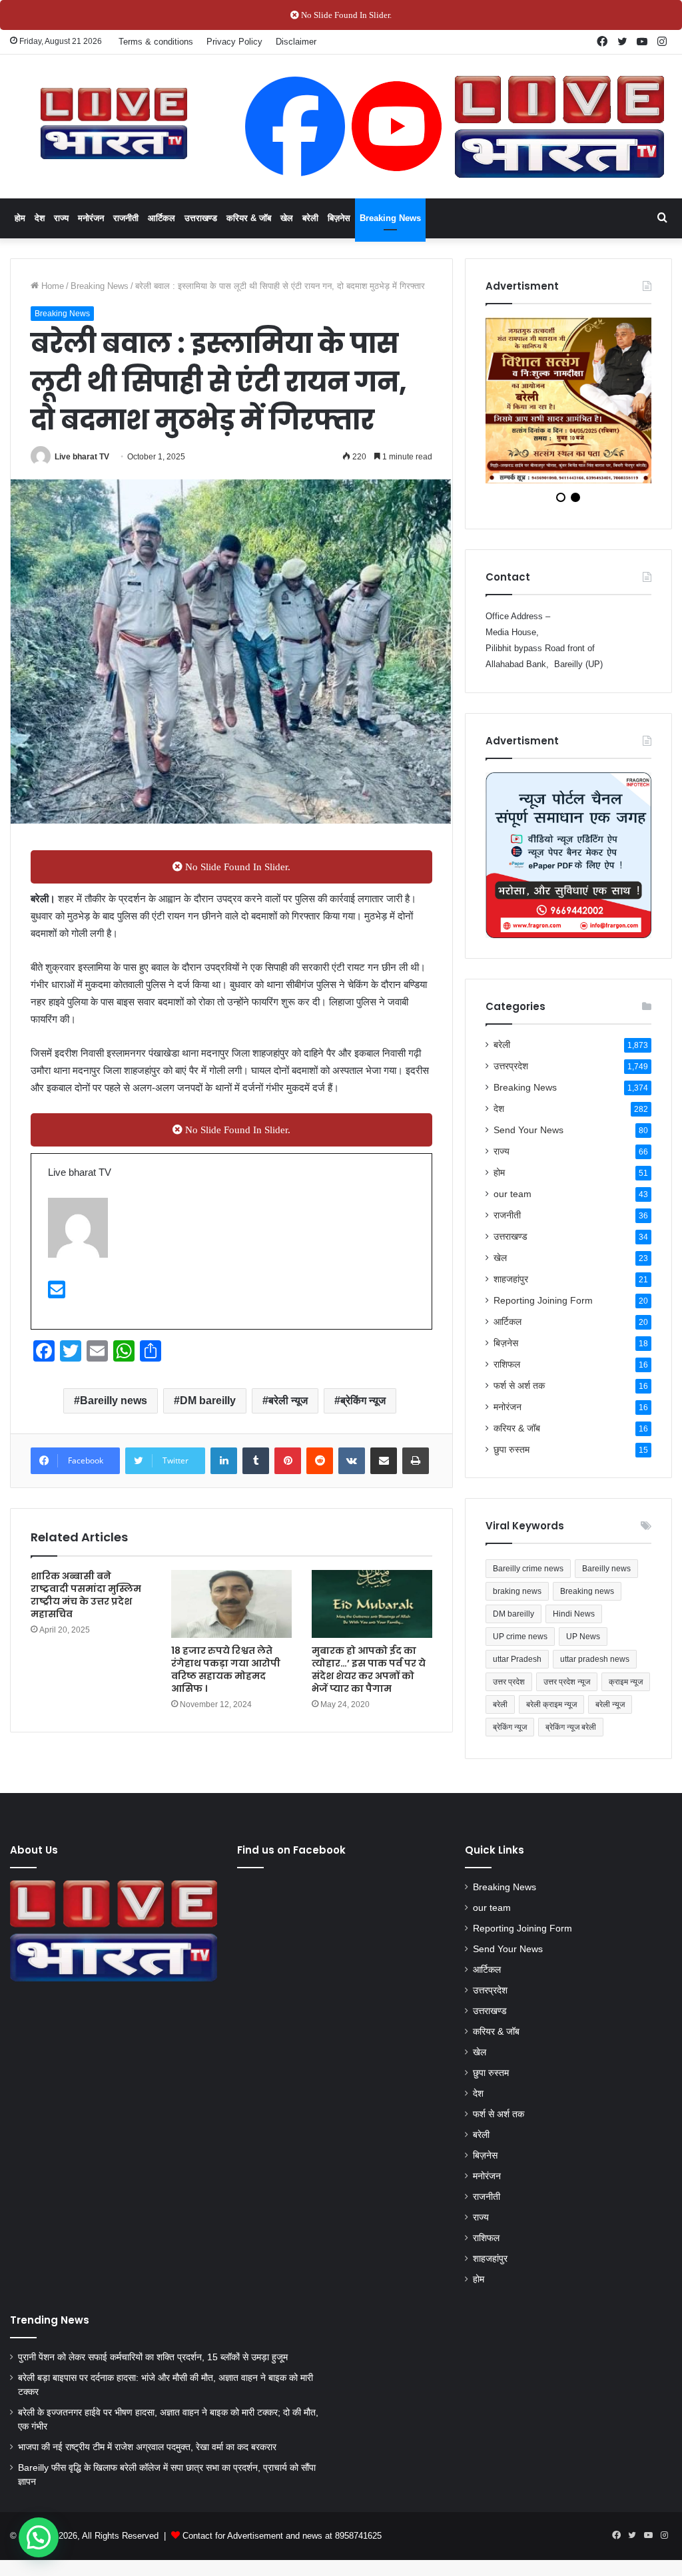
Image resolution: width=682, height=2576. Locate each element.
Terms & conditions (156, 42)
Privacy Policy (234, 42)
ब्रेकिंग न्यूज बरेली (571, 1736)
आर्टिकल (162, 218)
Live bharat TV (82, 457)
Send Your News (528, 1139)
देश (40, 218)
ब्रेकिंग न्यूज (363, 1401)
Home (51, 286)
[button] (39, 2537)
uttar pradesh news (595, 1668)
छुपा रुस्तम (511, 1458)
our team (512, 1203)
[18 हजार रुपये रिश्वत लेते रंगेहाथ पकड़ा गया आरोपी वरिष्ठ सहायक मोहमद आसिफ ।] (231, 1604)
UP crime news (520, 1645)
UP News (583, 1645)
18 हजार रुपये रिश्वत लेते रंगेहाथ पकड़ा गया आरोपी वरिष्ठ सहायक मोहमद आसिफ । (226, 1670)
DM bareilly (208, 1401)
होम (20, 218)
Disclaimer (296, 42)
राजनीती (126, 218)
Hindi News (574, 1623)
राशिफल (507, 1373)
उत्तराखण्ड (201, 218)
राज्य (61, 218)
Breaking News (390, 218)
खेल (287, 218)
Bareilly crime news (528, 1577)
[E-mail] (57, 1293)
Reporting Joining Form (543, 1309)
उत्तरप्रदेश (511, 1075)
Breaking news (587, 1600)
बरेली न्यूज (288, 1401)
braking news (517, 1600)
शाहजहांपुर (511, 1288)
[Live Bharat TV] (114, 124)
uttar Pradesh (517, 1668)
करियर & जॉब (249, 218)
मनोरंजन (91, 218)
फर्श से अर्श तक (519, 1395)
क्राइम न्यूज (626, 1690)
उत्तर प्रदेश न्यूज (567, 1690)
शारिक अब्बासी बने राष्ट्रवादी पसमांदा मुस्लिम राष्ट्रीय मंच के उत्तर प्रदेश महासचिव (86, 1595)
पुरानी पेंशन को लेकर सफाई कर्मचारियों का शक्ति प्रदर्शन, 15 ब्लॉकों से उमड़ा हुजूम (153, 2366)
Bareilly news (114, 1401)
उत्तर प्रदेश (509, 1690)
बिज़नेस (339, 218)
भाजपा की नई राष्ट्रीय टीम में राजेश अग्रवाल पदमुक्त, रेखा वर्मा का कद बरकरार (147, 2456)
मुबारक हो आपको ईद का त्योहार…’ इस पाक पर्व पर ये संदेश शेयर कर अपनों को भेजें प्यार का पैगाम (369, 1670)
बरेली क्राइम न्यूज (551, 1713)
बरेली (310, 218)
